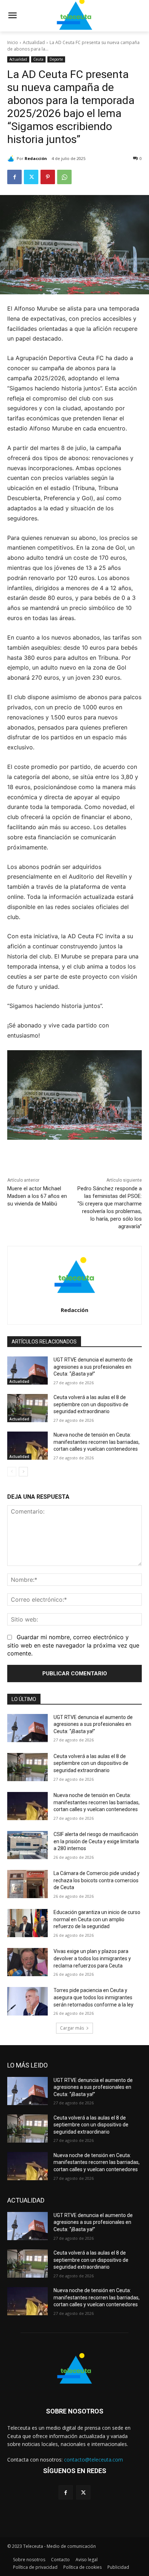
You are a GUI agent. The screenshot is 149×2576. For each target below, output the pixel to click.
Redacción (36, 158)
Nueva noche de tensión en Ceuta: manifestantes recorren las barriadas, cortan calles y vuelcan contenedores (97, 1442)
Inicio (13, 42)
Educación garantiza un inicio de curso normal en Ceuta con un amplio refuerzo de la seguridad (97, 1919)
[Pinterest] (48, 177)
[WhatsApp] (64, 177)
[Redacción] (12, 159)
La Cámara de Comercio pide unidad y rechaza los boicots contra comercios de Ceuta (97, 1880)
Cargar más (72, 2028)
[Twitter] (31, 177)
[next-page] (23, 1472)
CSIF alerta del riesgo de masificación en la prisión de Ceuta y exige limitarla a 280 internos (96, 1841)
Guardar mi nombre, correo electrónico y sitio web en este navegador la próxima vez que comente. (73, 1645)
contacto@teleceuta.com (93, 2460)
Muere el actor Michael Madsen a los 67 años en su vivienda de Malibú (37, 1196)
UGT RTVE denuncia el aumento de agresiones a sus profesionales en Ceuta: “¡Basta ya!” (93, 1367)
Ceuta (38, 59)
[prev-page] (12, 1472)
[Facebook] (14, 177)
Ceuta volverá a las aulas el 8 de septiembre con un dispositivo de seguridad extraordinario (91, 1404)
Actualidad (34, 42)
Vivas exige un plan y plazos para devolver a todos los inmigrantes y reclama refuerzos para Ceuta (92, 1958)
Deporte (56, 59)
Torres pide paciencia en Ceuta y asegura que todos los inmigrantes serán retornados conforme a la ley (93, 1997)
